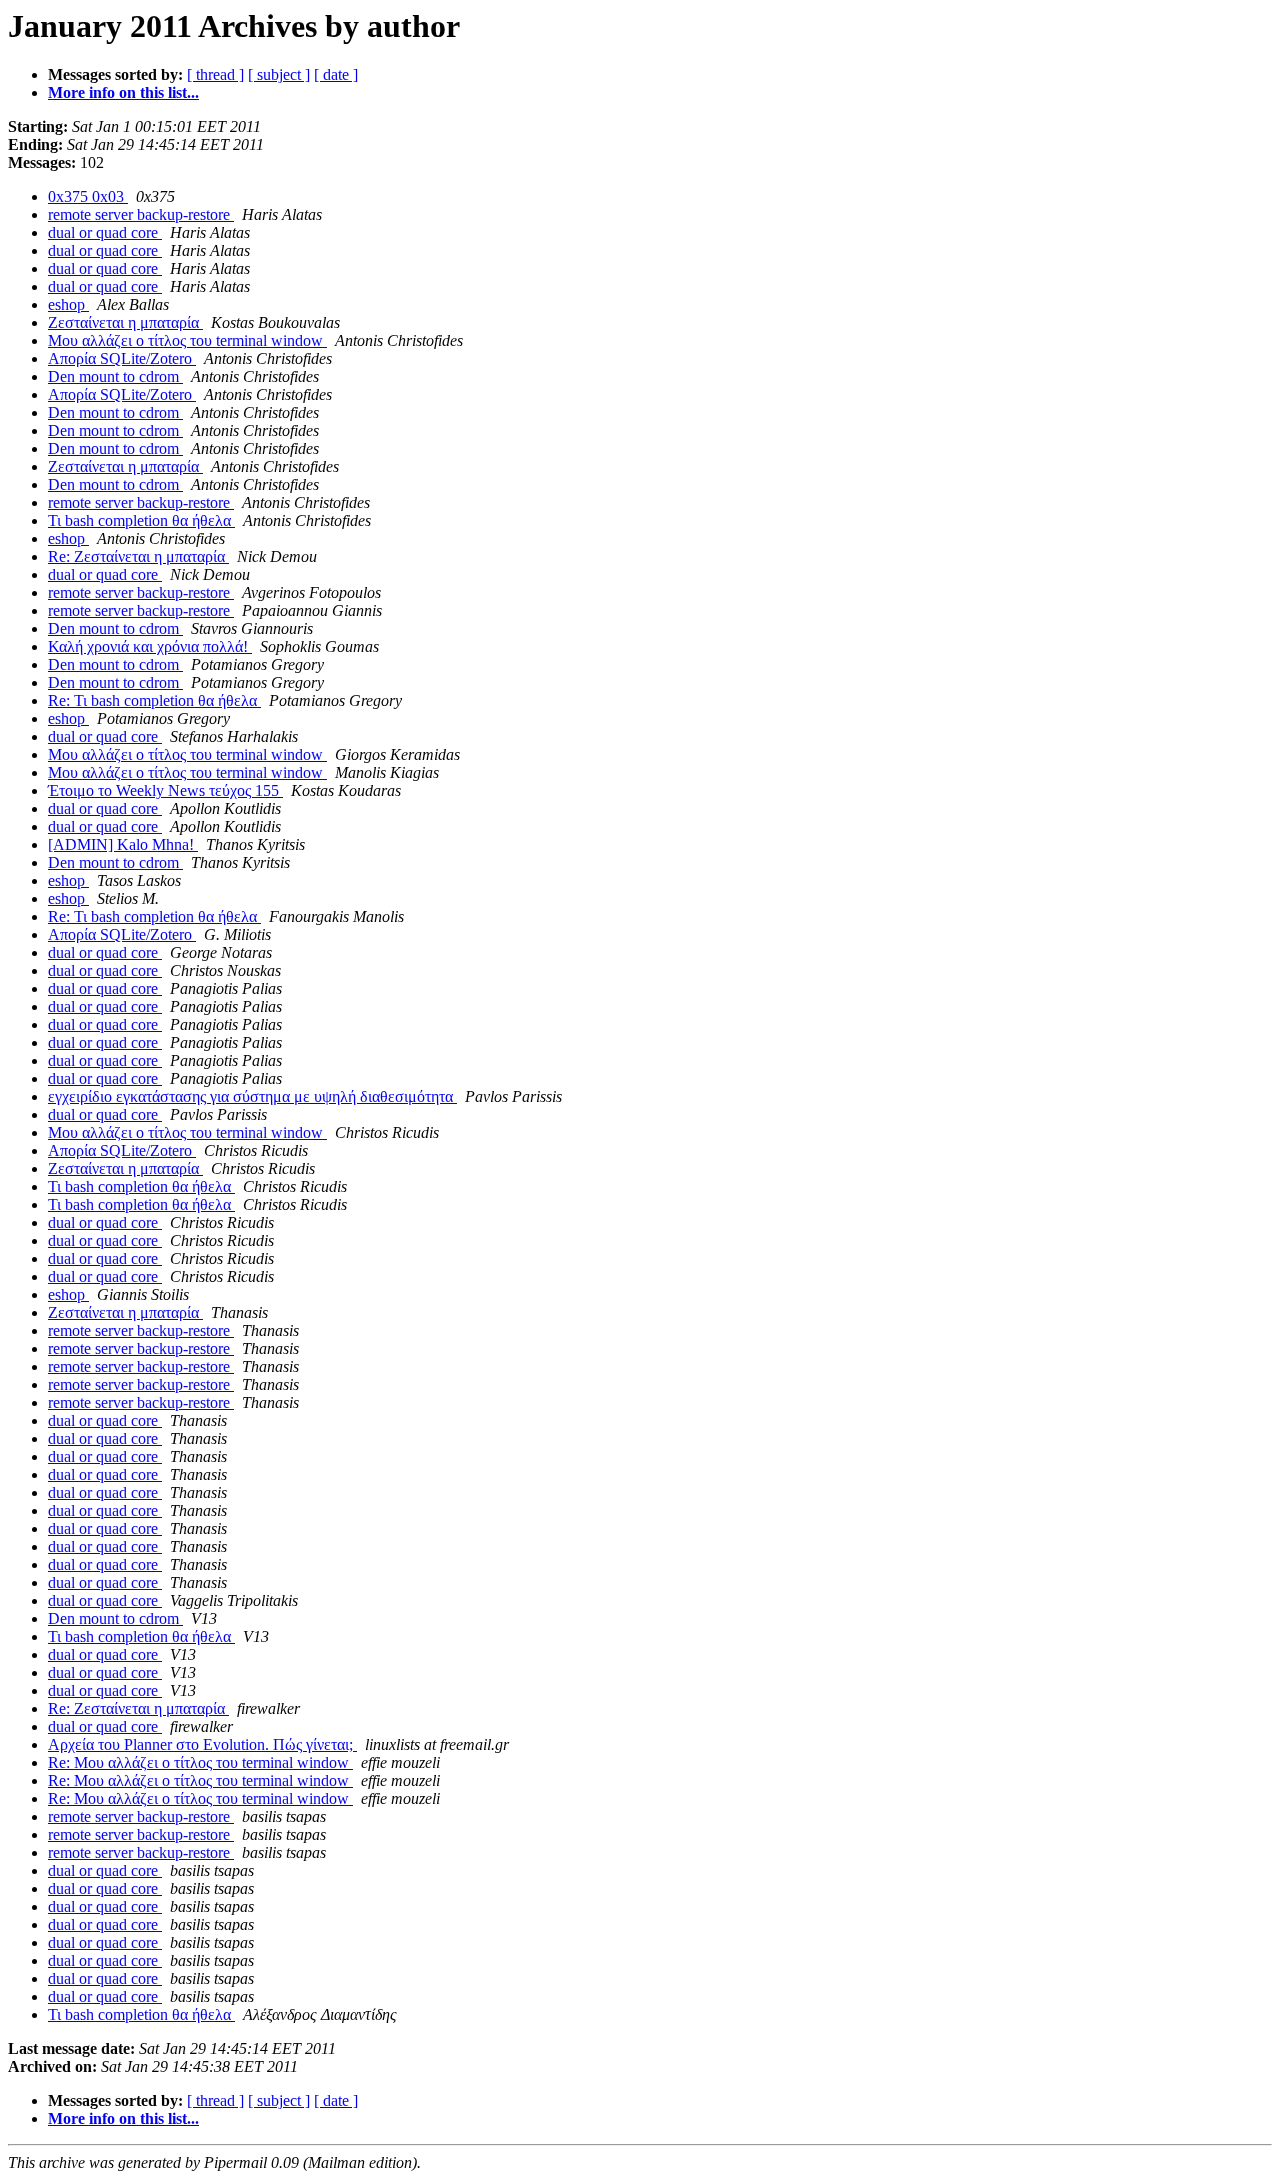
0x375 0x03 (88, 196)
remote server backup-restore (141, 214)
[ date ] (336, 74)
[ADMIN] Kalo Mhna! (123, 844)
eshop (68, 304)
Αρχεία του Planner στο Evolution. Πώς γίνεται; (202, 1744)
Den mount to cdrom (115, 376)
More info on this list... (123, 92)
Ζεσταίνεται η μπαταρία (125, 322)
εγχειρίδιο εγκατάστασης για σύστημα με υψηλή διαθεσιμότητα (252, 1096)
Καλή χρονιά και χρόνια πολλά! (150, 646)
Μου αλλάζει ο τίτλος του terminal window (187, 340)
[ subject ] (279, 74)
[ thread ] (215, 74)
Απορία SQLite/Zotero (122, 358)
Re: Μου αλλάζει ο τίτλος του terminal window (200, 1762)
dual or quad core (105, 232)
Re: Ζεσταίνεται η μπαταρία (138, 556)
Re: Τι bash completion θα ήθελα (154, 700)
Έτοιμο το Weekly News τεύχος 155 (165, 790)
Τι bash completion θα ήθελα (141, 520)
